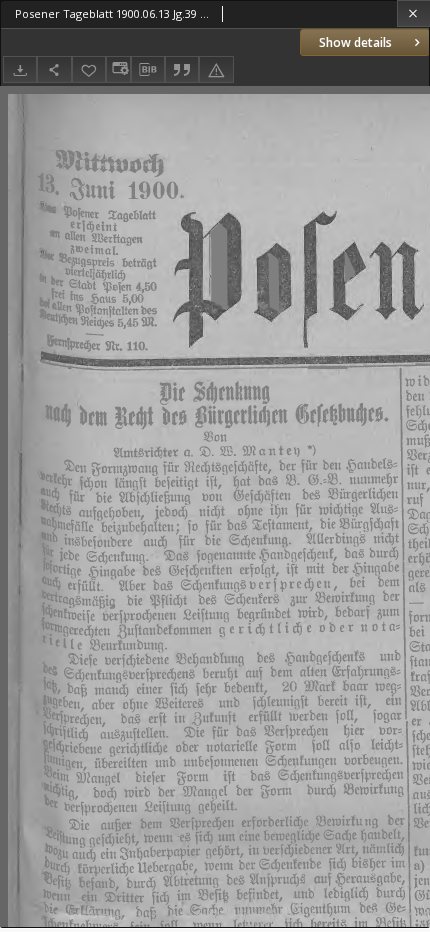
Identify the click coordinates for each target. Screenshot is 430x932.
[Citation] (182, 69)
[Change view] (118, 69)
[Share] (54, 69)
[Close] (413, 13)
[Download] (20, 69)
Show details (355, 42)
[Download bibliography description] (148, 70)
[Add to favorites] (89, 69)
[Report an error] (216, 69)
